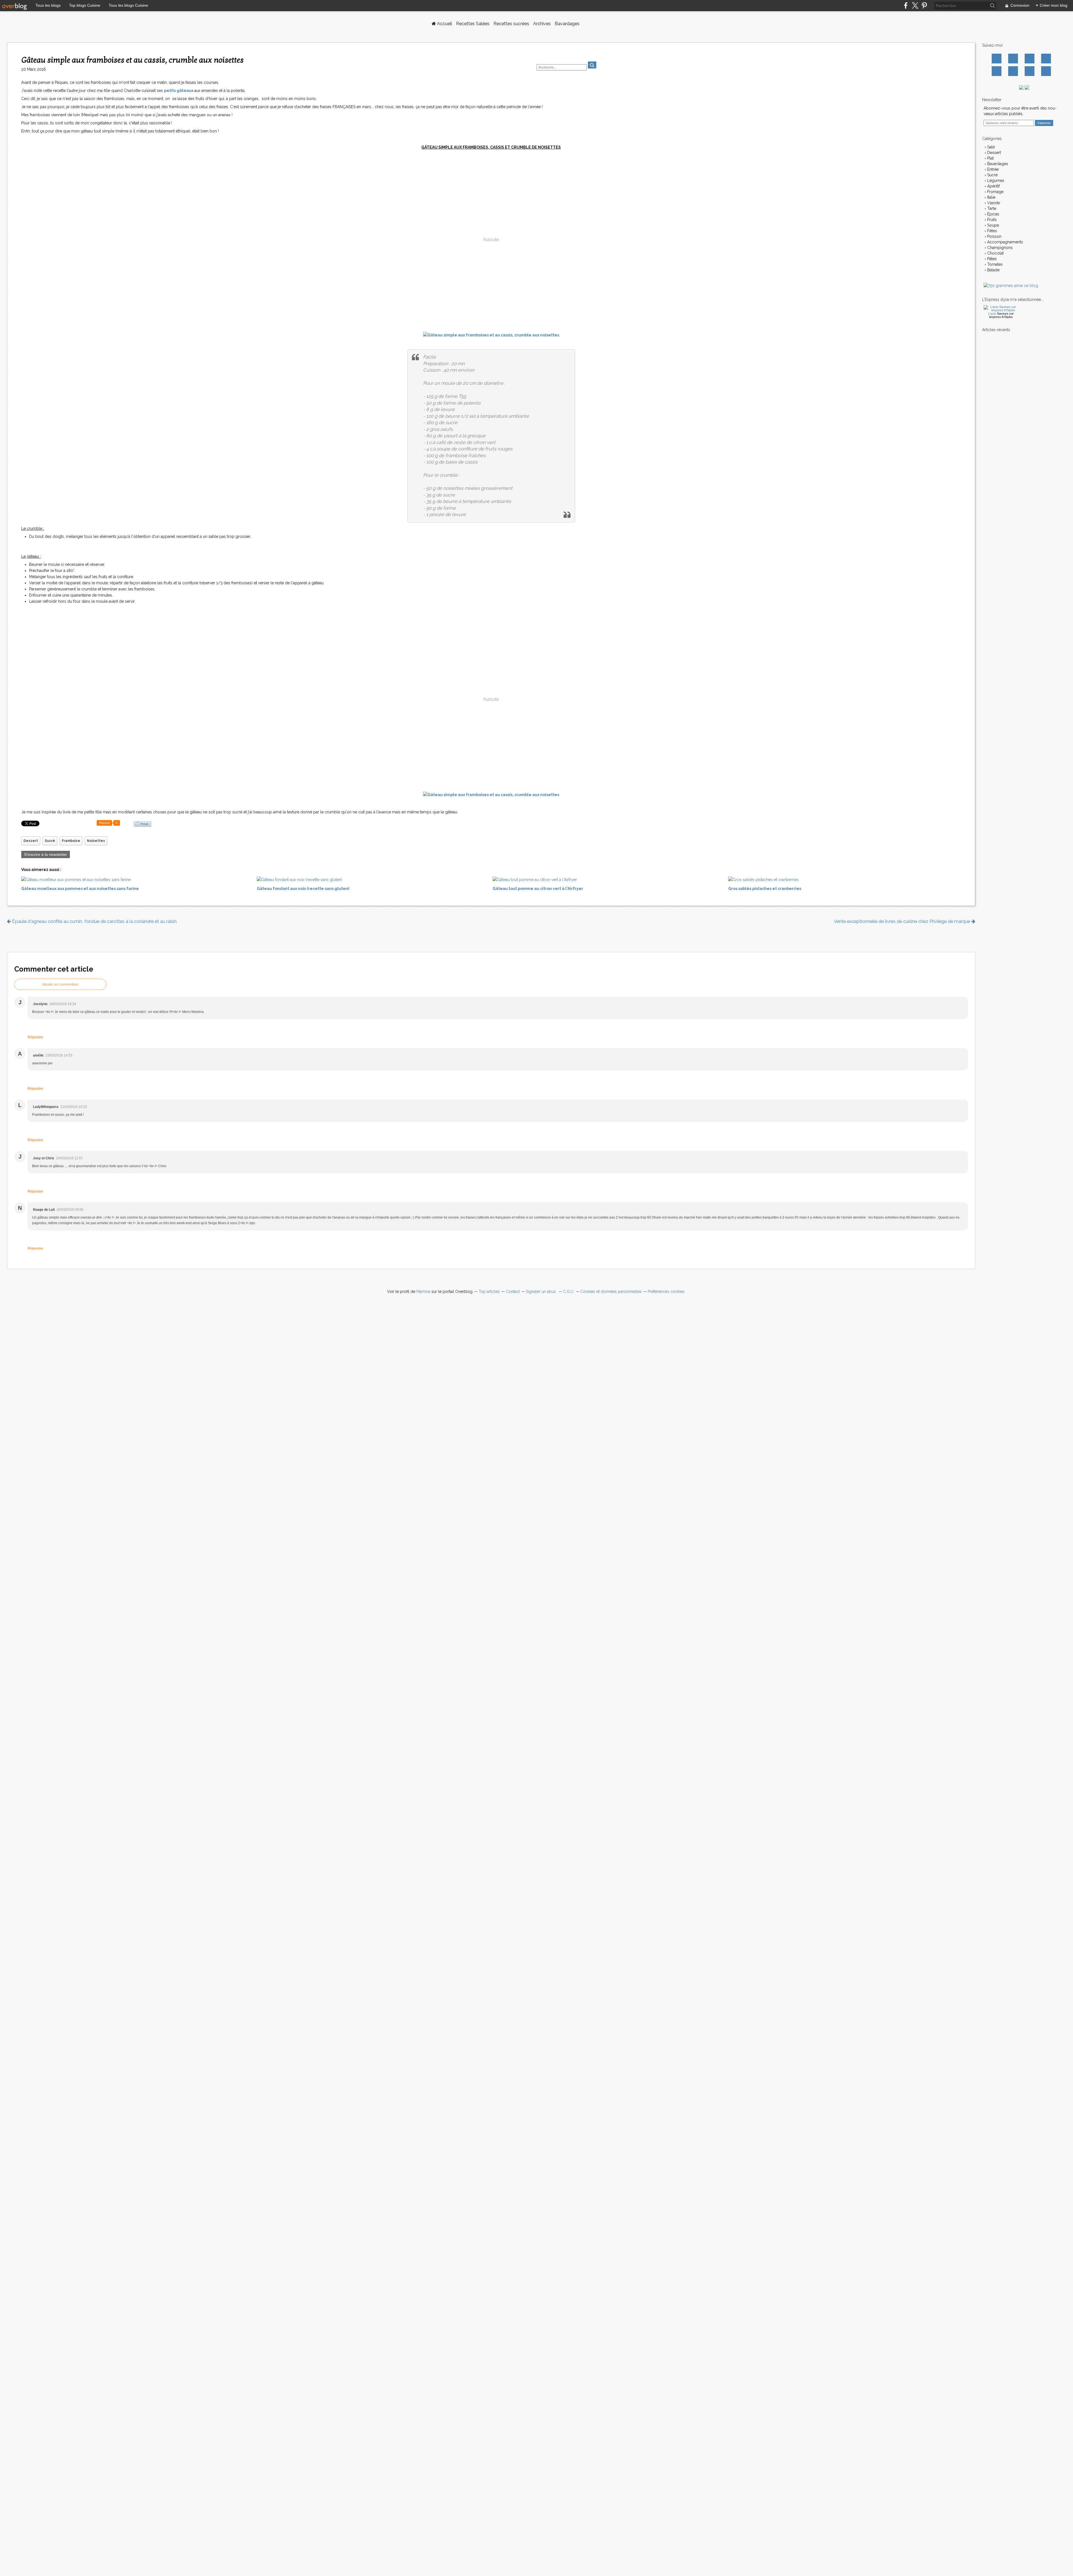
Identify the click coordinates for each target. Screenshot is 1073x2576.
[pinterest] (924, 5)
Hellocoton (1013, 71)
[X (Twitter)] (915, 5)
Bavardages (567, 24)
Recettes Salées (473, 24)
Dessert (31, 841)
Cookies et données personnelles (611, 1291)
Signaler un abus (541, 1291)
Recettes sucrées (511, 24)
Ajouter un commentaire (60, 984)
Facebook (997, 59)
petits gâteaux (179, 91)
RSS (1046, 71)
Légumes (995, 181)
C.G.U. (569, 1291)
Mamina (423, 1291)
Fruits (991, 220)
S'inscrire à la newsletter (46, 854)
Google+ (997, 71)
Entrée (992, 169)
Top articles (489, 1291)
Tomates (994, 264)
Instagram (1030, 59)
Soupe (993, 225)
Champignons (999, 248)
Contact (1030, 71)
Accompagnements (1005, 242)
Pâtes (991, 259)
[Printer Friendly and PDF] (143, 824)
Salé (990, 147)
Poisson (994, 236)
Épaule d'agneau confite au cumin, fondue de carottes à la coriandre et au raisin (94, 921)
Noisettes (96, 841)
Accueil (444, 24)
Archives (542, 24)
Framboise (71, 841)
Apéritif (993, 186)
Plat (990, 158)
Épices (993, 214)
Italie (991, 197)
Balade (993, 270)
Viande (993, 203)
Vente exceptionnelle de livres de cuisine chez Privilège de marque (903, 921)
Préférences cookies (666, 1291)
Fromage (995, 192)
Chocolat (995, 253)
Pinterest (1046, 59)
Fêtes (992, 231)
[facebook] (906, 5)
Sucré (50, 841)
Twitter (1013, 59)
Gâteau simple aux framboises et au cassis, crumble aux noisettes (132, 60)
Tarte (991, 208)
